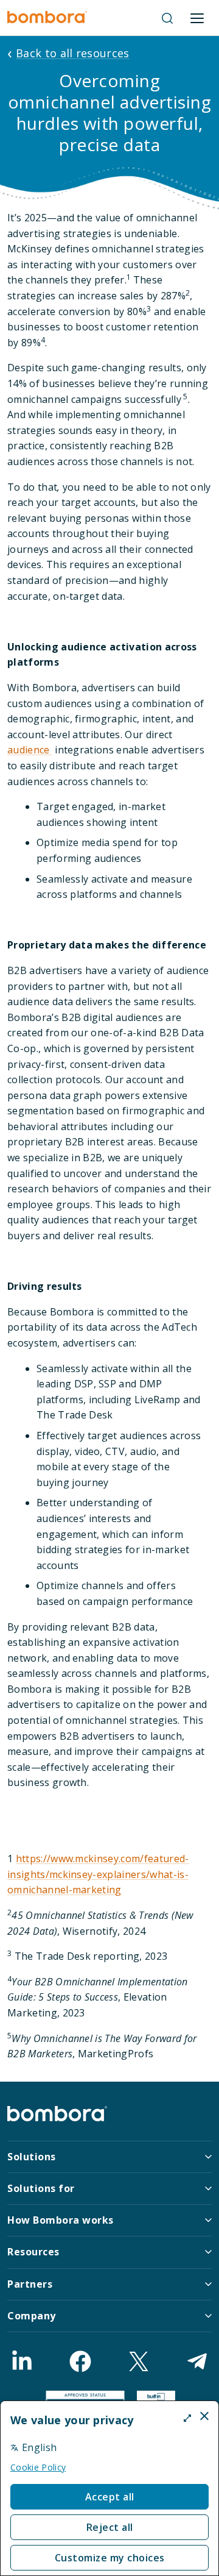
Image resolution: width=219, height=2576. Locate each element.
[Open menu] (197, 18)
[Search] (167, 18)
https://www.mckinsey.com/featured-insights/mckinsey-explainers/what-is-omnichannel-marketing (98, 1874)
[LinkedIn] (22, 2361)
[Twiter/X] (139, 2361)
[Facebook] (80, 2361)
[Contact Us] (197, 2361)
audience (30, 750)
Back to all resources (73, 53)
